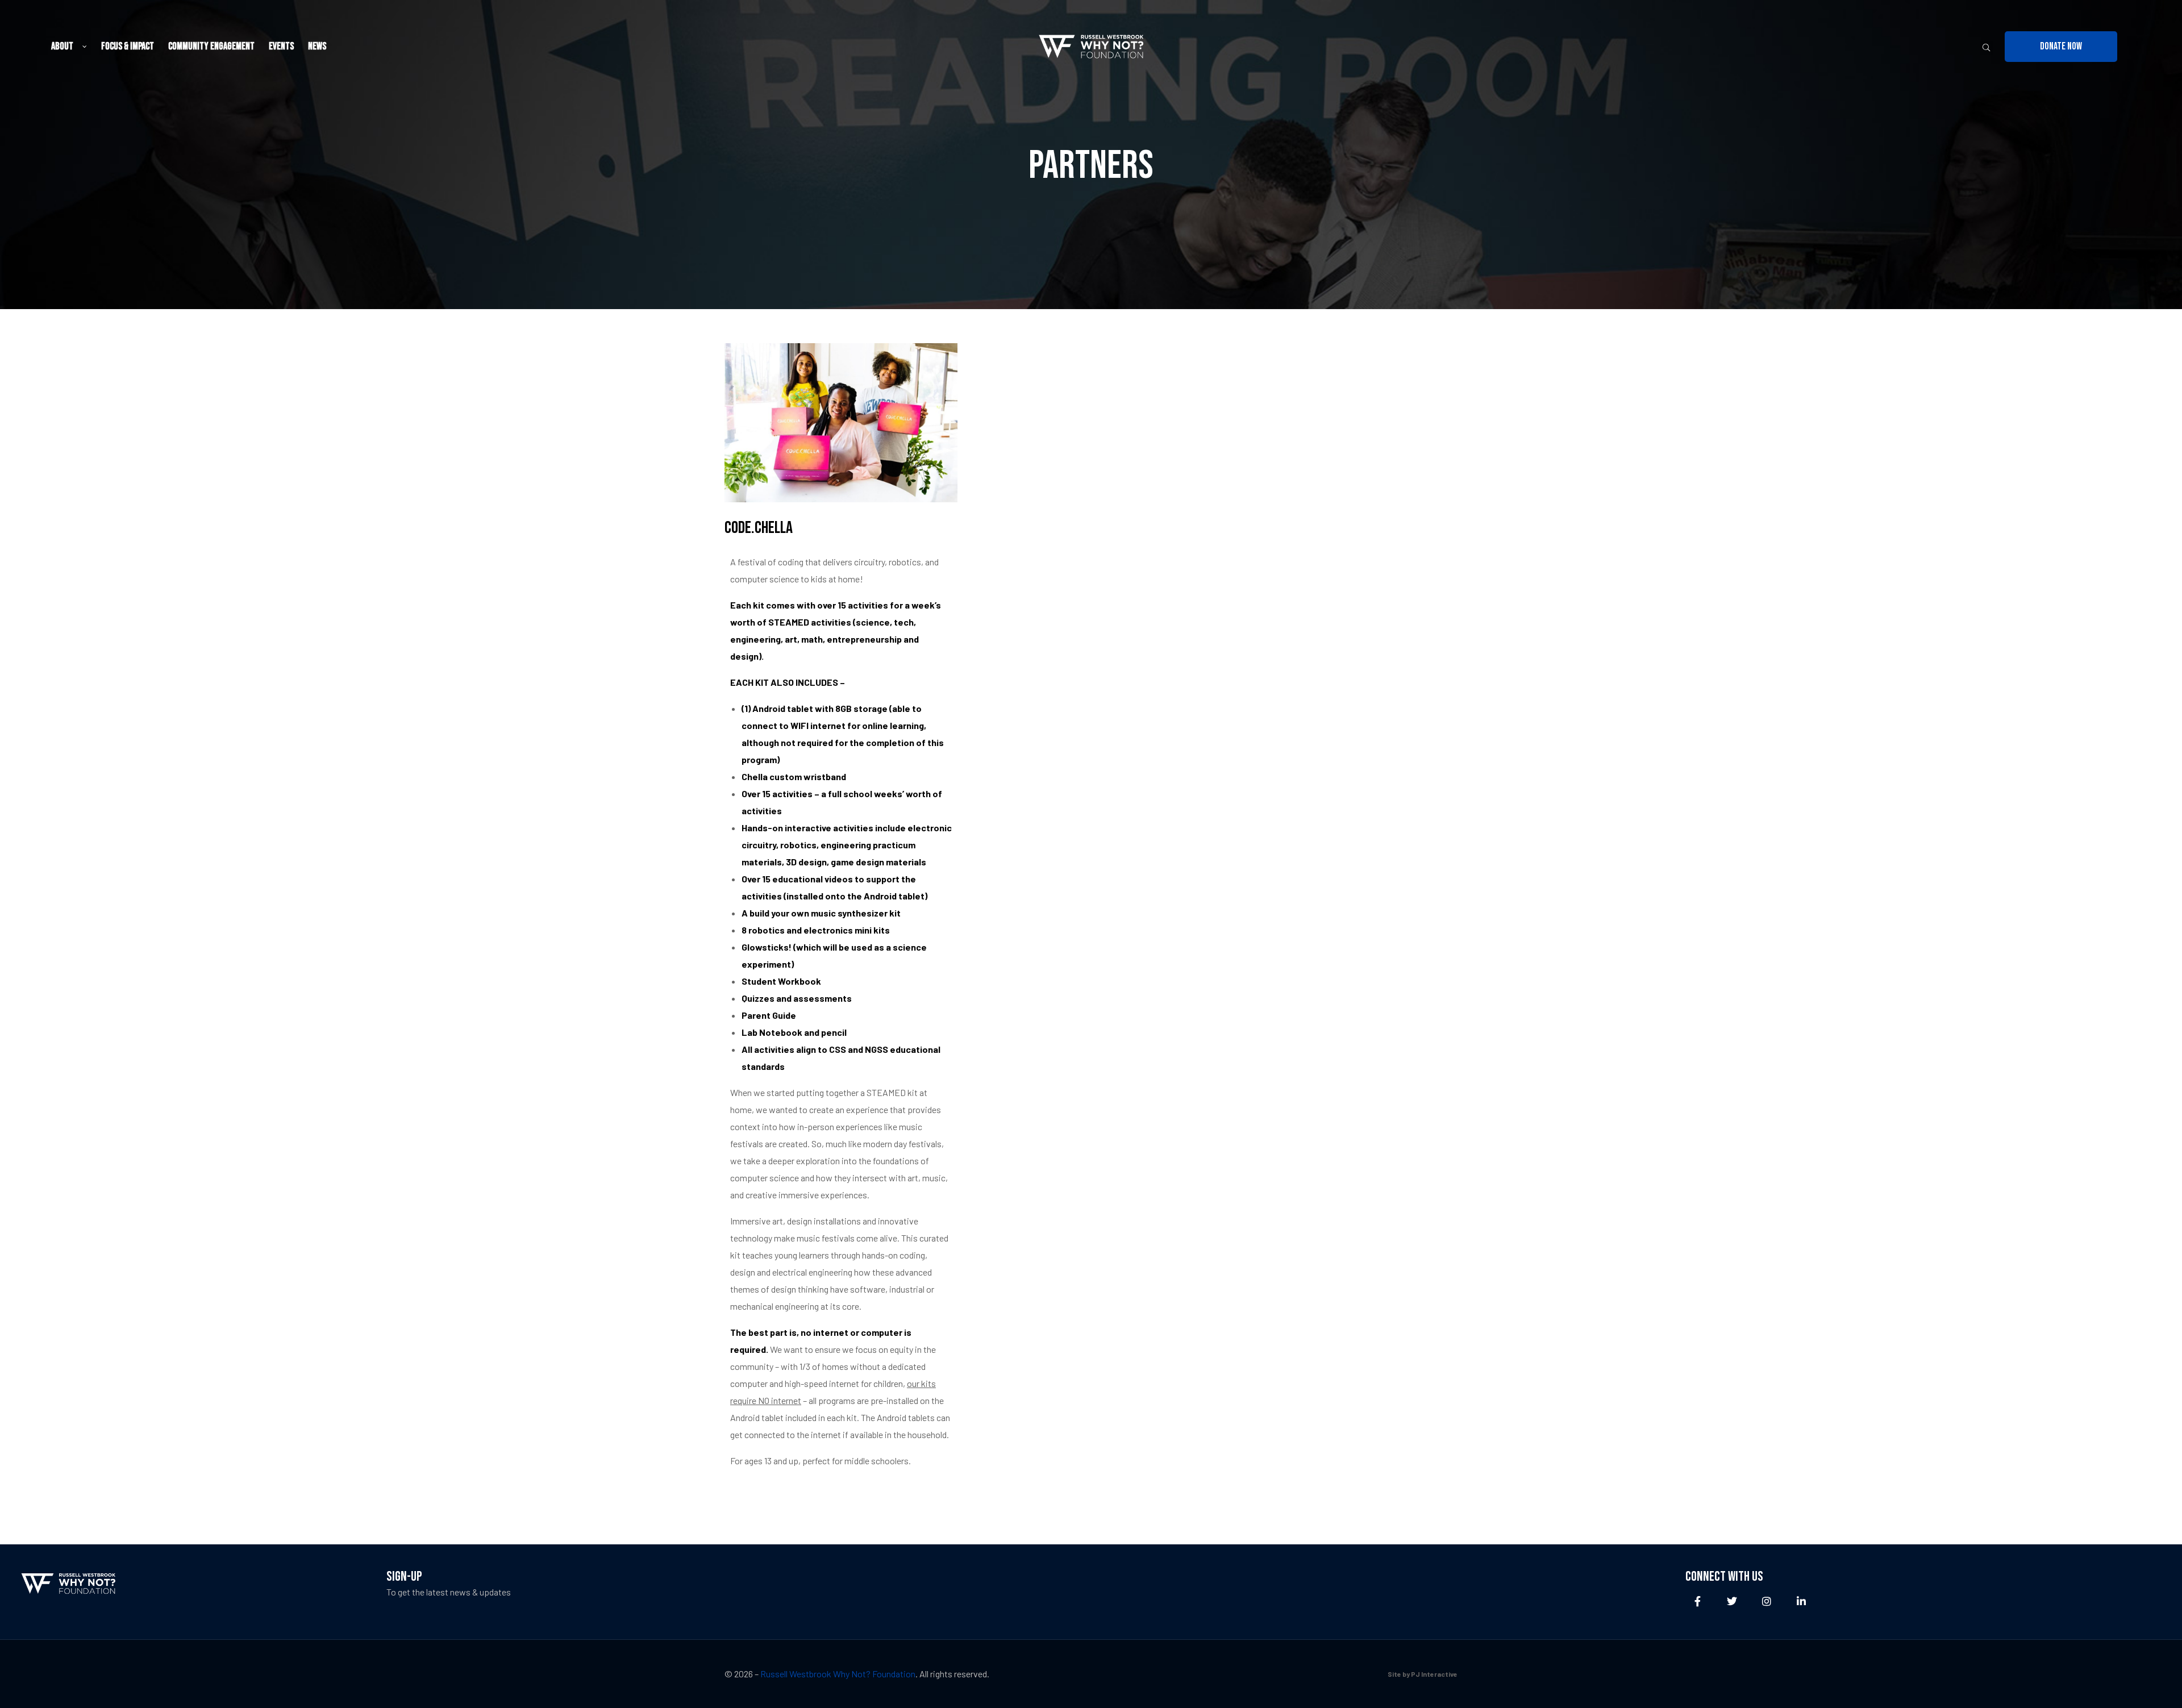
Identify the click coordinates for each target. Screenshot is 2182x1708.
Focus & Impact (128, 46)
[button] (2061, 47)
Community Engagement (211, 46)
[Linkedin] (1802, 1601)
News (317, 46)
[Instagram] (1767, 1601)
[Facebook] (1698, 1601)
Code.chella (759, 528)
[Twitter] (1732, 1601)
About (62, 46)
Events (281, 46)
